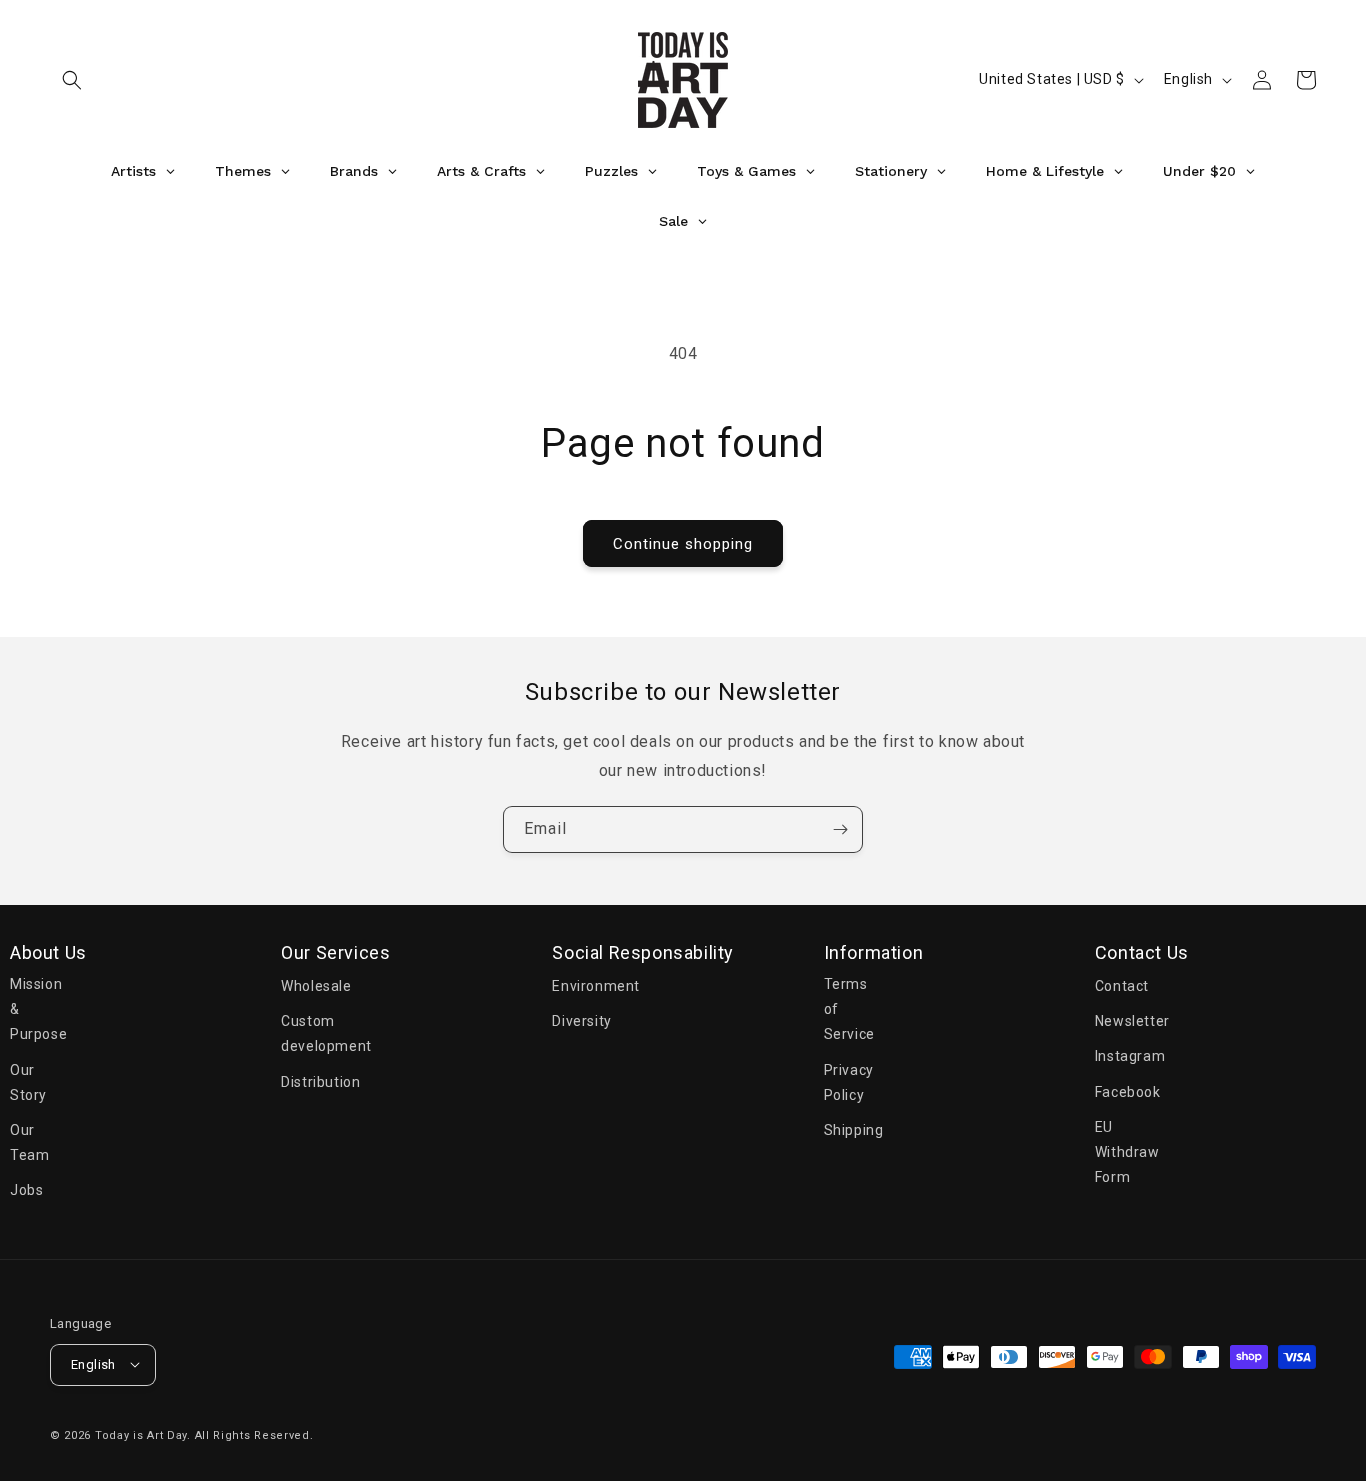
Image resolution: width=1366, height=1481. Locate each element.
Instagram (1130, 1057)
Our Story (28, 1082)
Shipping (854, 1130)
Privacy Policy (849, 1082)
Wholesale (316, 986)
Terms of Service (849, 1009)
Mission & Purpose (38, 1009)
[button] (72, 80)
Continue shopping (683, 544)
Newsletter (1132, 1022)
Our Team (29, 1142)
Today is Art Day (141, 1434)
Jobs (26, 1191)
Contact (1122, 986)
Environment (596, 986)
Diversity (581, 1022)
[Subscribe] (840, 829)
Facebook (1128, 1092)
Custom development (326, 1034)
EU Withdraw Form (1127, 1152)
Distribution (320, 1082)
